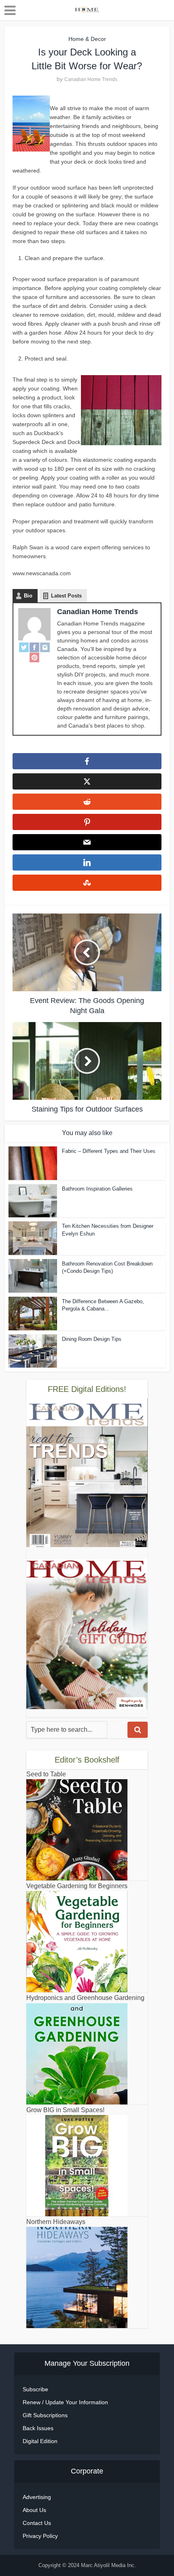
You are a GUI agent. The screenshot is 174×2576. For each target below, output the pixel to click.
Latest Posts (66, 596)
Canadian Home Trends (91, 79)
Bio (28, 596)
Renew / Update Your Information (65, 2402)
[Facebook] (34, 647)
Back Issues (38, 2428)
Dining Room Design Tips (92, 1339)
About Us (34, 2510)
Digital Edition (40, 2441)
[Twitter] (24, 647)
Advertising (37, 2497)
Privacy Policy (40, 2536)
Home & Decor (87, 39)
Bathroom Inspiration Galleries (97, 1189)
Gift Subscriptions (45, 2415)
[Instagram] (45, 647)
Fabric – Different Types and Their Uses (109, 1151)
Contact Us (37, 2523)
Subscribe (35, 2389)
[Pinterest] (34, 657)
